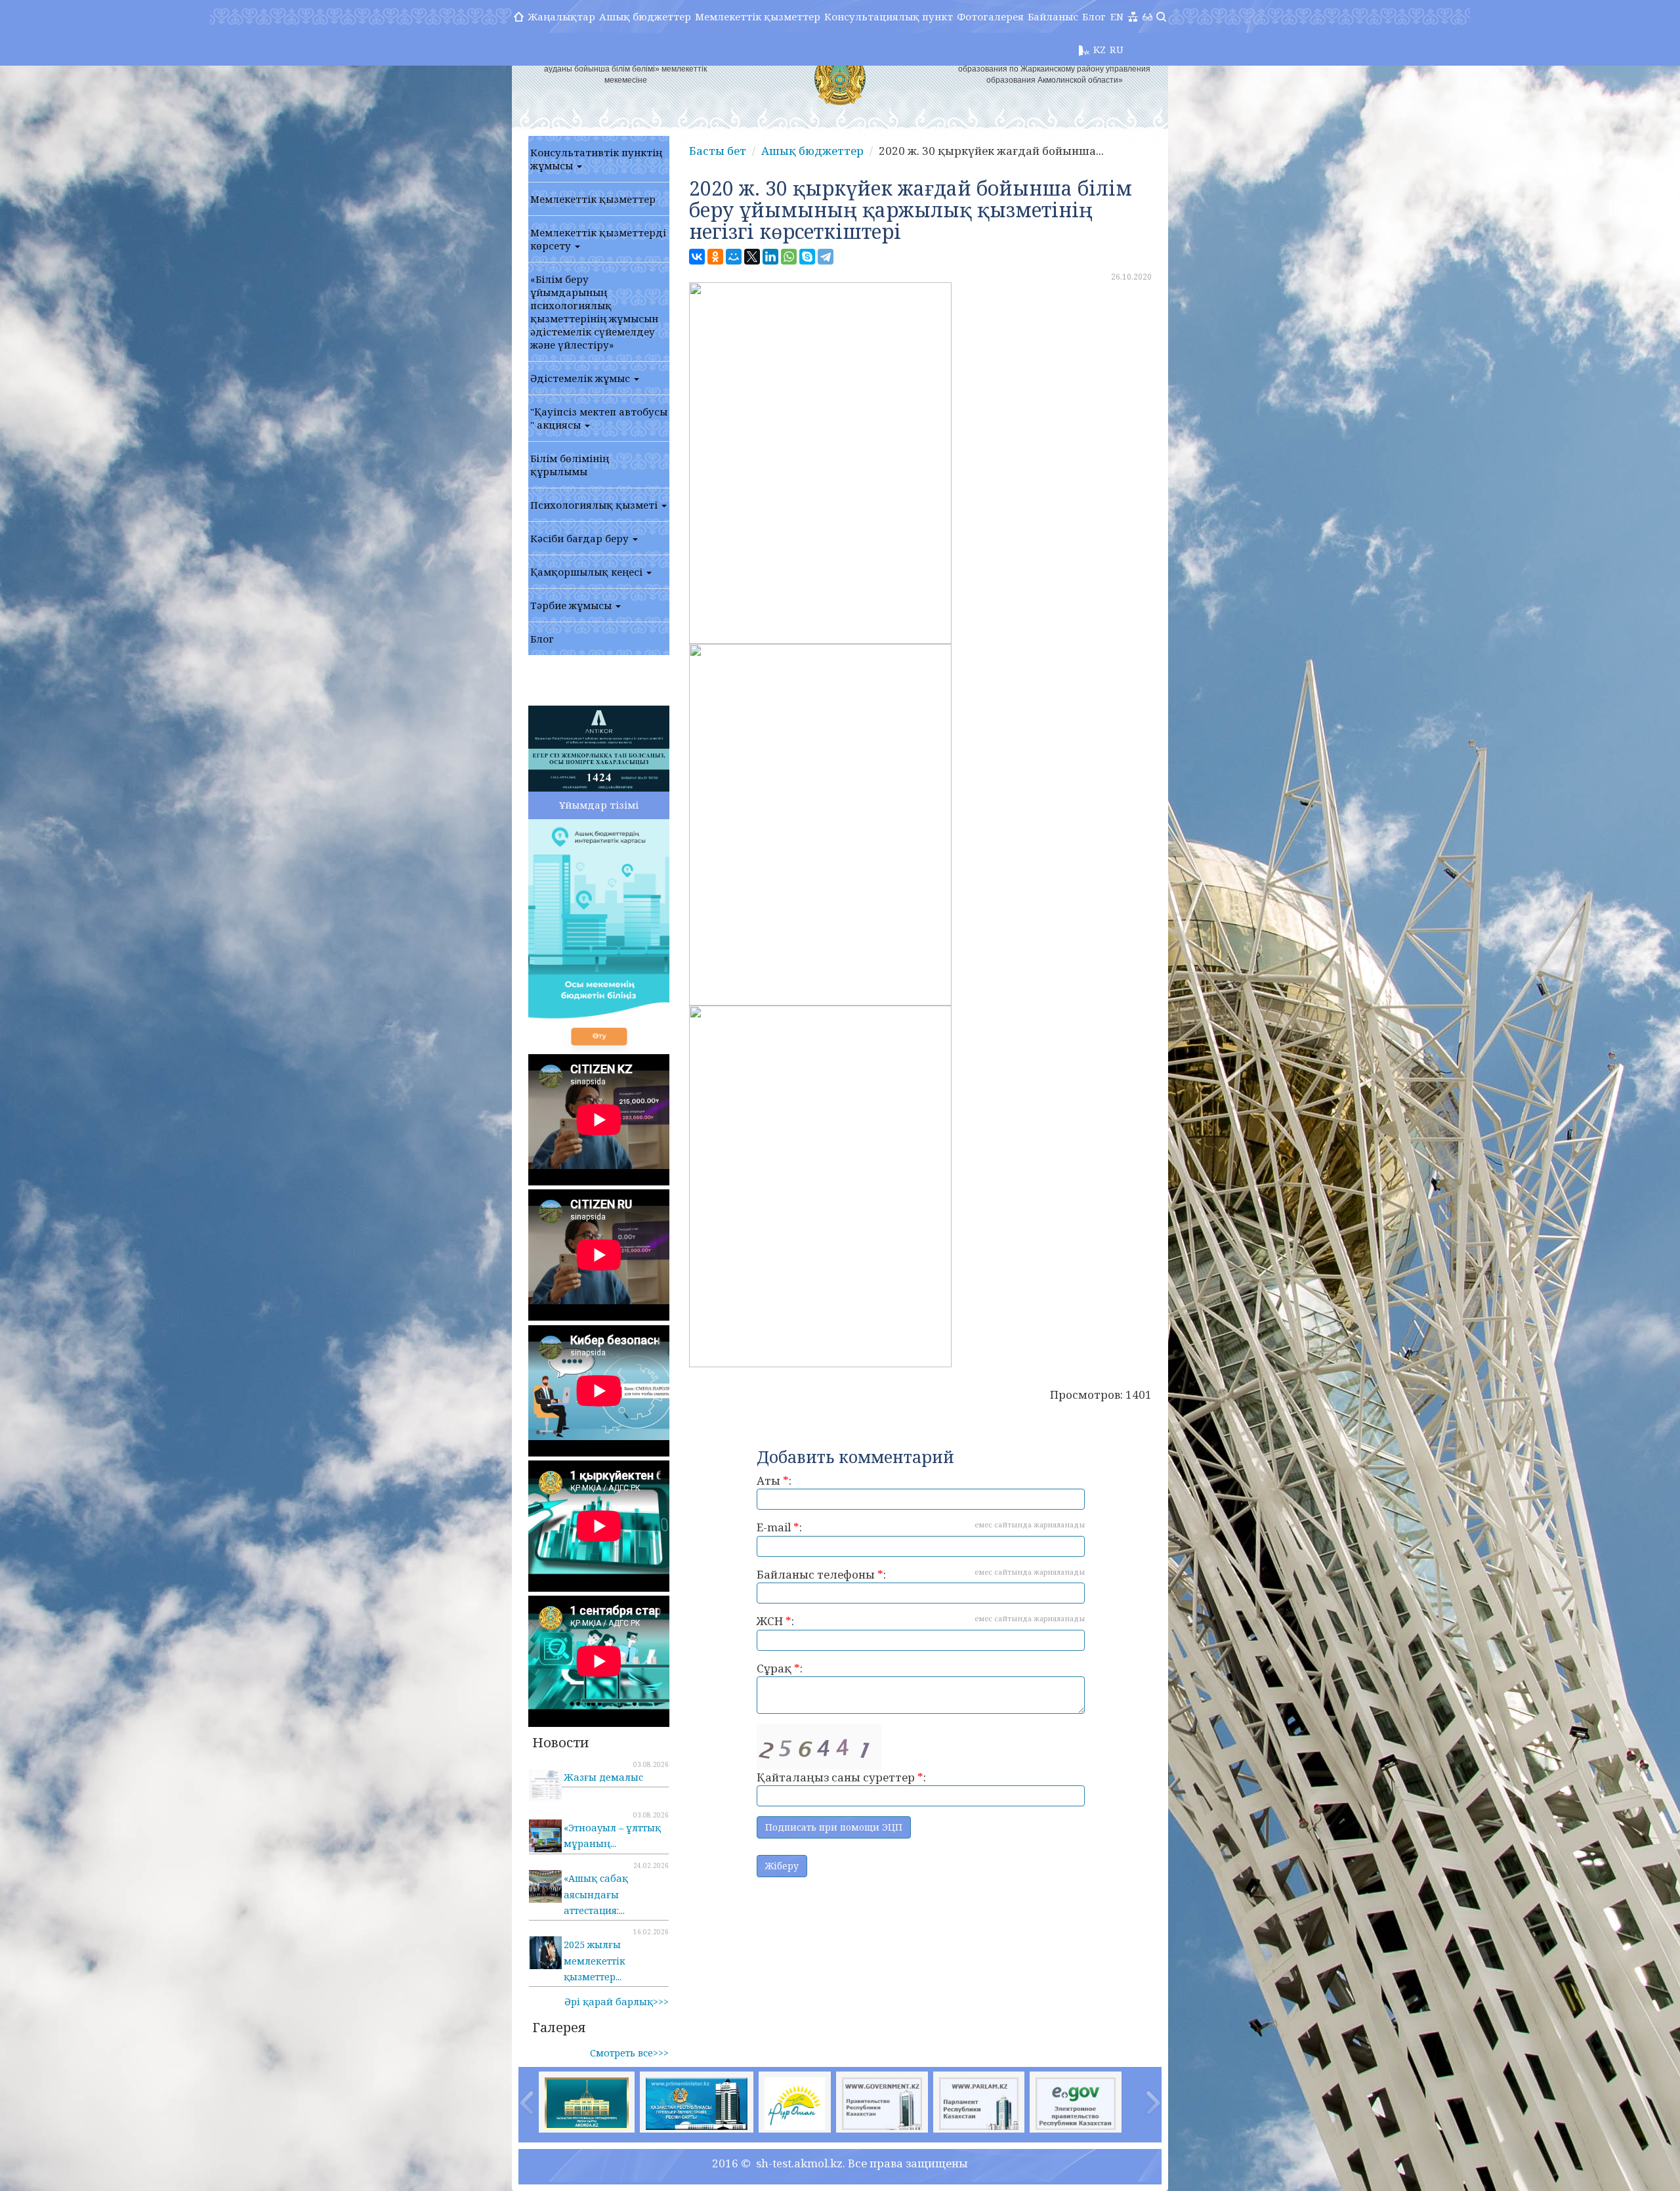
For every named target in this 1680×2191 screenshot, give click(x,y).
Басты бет (718, 151)
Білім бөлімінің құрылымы (570, 465)
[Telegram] (826, 257)
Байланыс (1053, 16)
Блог (1094, 16)
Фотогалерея (990, 16)
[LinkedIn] (770, 257)
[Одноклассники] (715, 257)
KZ (1100, 49)
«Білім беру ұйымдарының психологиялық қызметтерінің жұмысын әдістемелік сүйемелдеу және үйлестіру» (594, 312)
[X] (752, 257)
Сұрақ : (780, 1668)
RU (1117, 49)
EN (1117, 16)
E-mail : (921, 1527)
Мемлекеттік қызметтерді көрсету (598, 239)
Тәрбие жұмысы (572, 605)
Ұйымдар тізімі (599, 805)
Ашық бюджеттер (645, 16)
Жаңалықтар (561, 16)
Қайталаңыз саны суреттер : (841, 1777)
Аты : (774, 1480)
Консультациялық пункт (889, 16)
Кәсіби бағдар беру (581, 538)
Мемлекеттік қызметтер (758, 16)
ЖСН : (921, 1621)
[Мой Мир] (734, 257)
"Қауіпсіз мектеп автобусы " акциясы (599, 418)
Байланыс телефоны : (921, 1574)
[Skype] (807, 257)
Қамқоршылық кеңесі (588, 572)
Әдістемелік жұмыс (581, 378)
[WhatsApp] (789, 257)
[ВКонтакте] (697, 257)
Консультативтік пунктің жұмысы (596, 159)
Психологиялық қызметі (595, 505)
